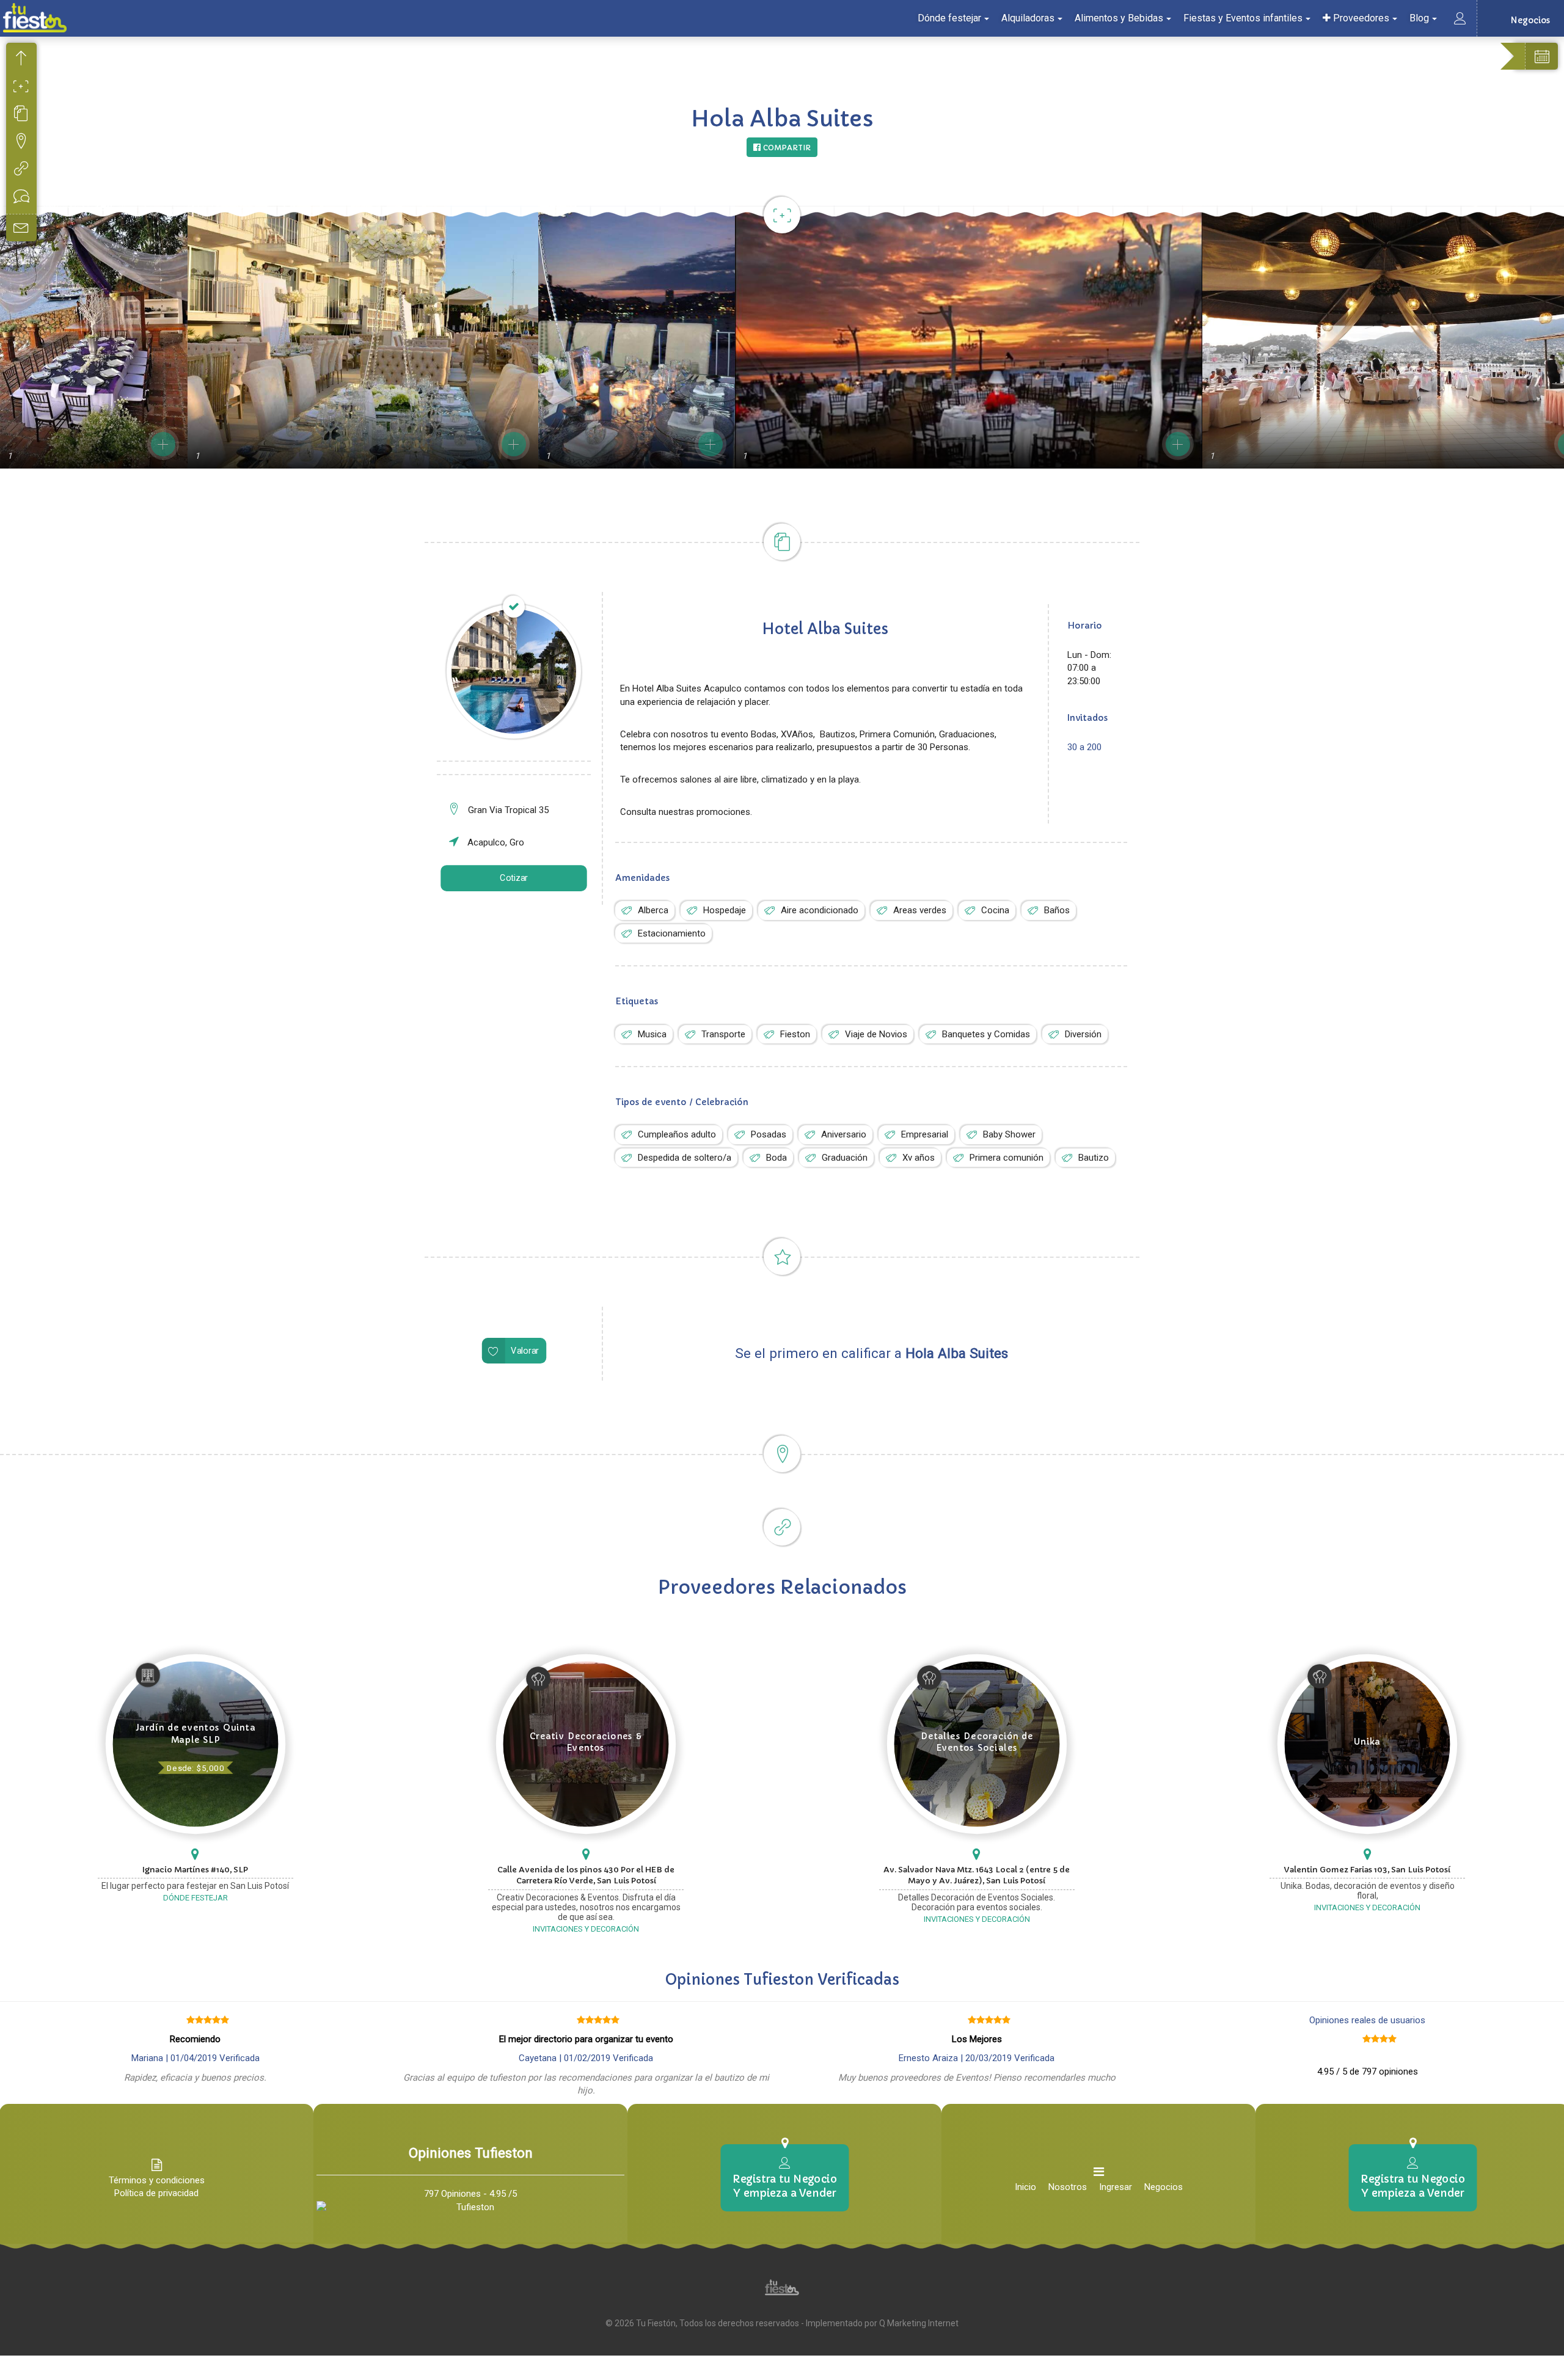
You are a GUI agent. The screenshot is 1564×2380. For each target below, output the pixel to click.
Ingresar (1116, 2187)
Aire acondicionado (820, 910)
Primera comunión (1007, 1158)
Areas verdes (920, 910)
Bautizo (1094, 1158)
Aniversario (844, 1134)
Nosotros (1068, 2187)
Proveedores (1360, 18)
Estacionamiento (672, 933)
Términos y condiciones (157, 2180)
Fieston (795, 1034)
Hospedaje (725, 910)
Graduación (845, 1158)
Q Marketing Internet (919, 2323)
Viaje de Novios (876, 1034)
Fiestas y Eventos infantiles (1243, 18)
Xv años (919, 1158)
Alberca (653, 910)
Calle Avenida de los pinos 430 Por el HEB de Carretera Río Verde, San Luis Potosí (586, 1875)
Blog (1419, 18)
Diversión (1083, 1034)
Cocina (995, 910)
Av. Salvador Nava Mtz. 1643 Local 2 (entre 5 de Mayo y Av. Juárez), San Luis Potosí (977, 1875)
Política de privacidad (156, 2193)
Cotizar (514, 878)
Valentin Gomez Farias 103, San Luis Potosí (1367, 1870)
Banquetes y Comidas (986, 1034)
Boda (777, 1158)
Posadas (769, 1134)
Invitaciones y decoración (586, 1929)
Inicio (1025, 2187)
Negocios (1164, 2187)
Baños (1057, 910)
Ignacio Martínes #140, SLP (195, 1870)
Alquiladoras (1028, 18)
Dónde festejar (949, 18)
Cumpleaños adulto (677, 1134)
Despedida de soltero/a (685, 1158)
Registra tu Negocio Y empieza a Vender (784, 2186)
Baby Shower (1009, 1134)
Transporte (723, 1034)
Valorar (525, 1351)
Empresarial (925, 1134)
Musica (652, 1034)
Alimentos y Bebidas (1119, 18)
